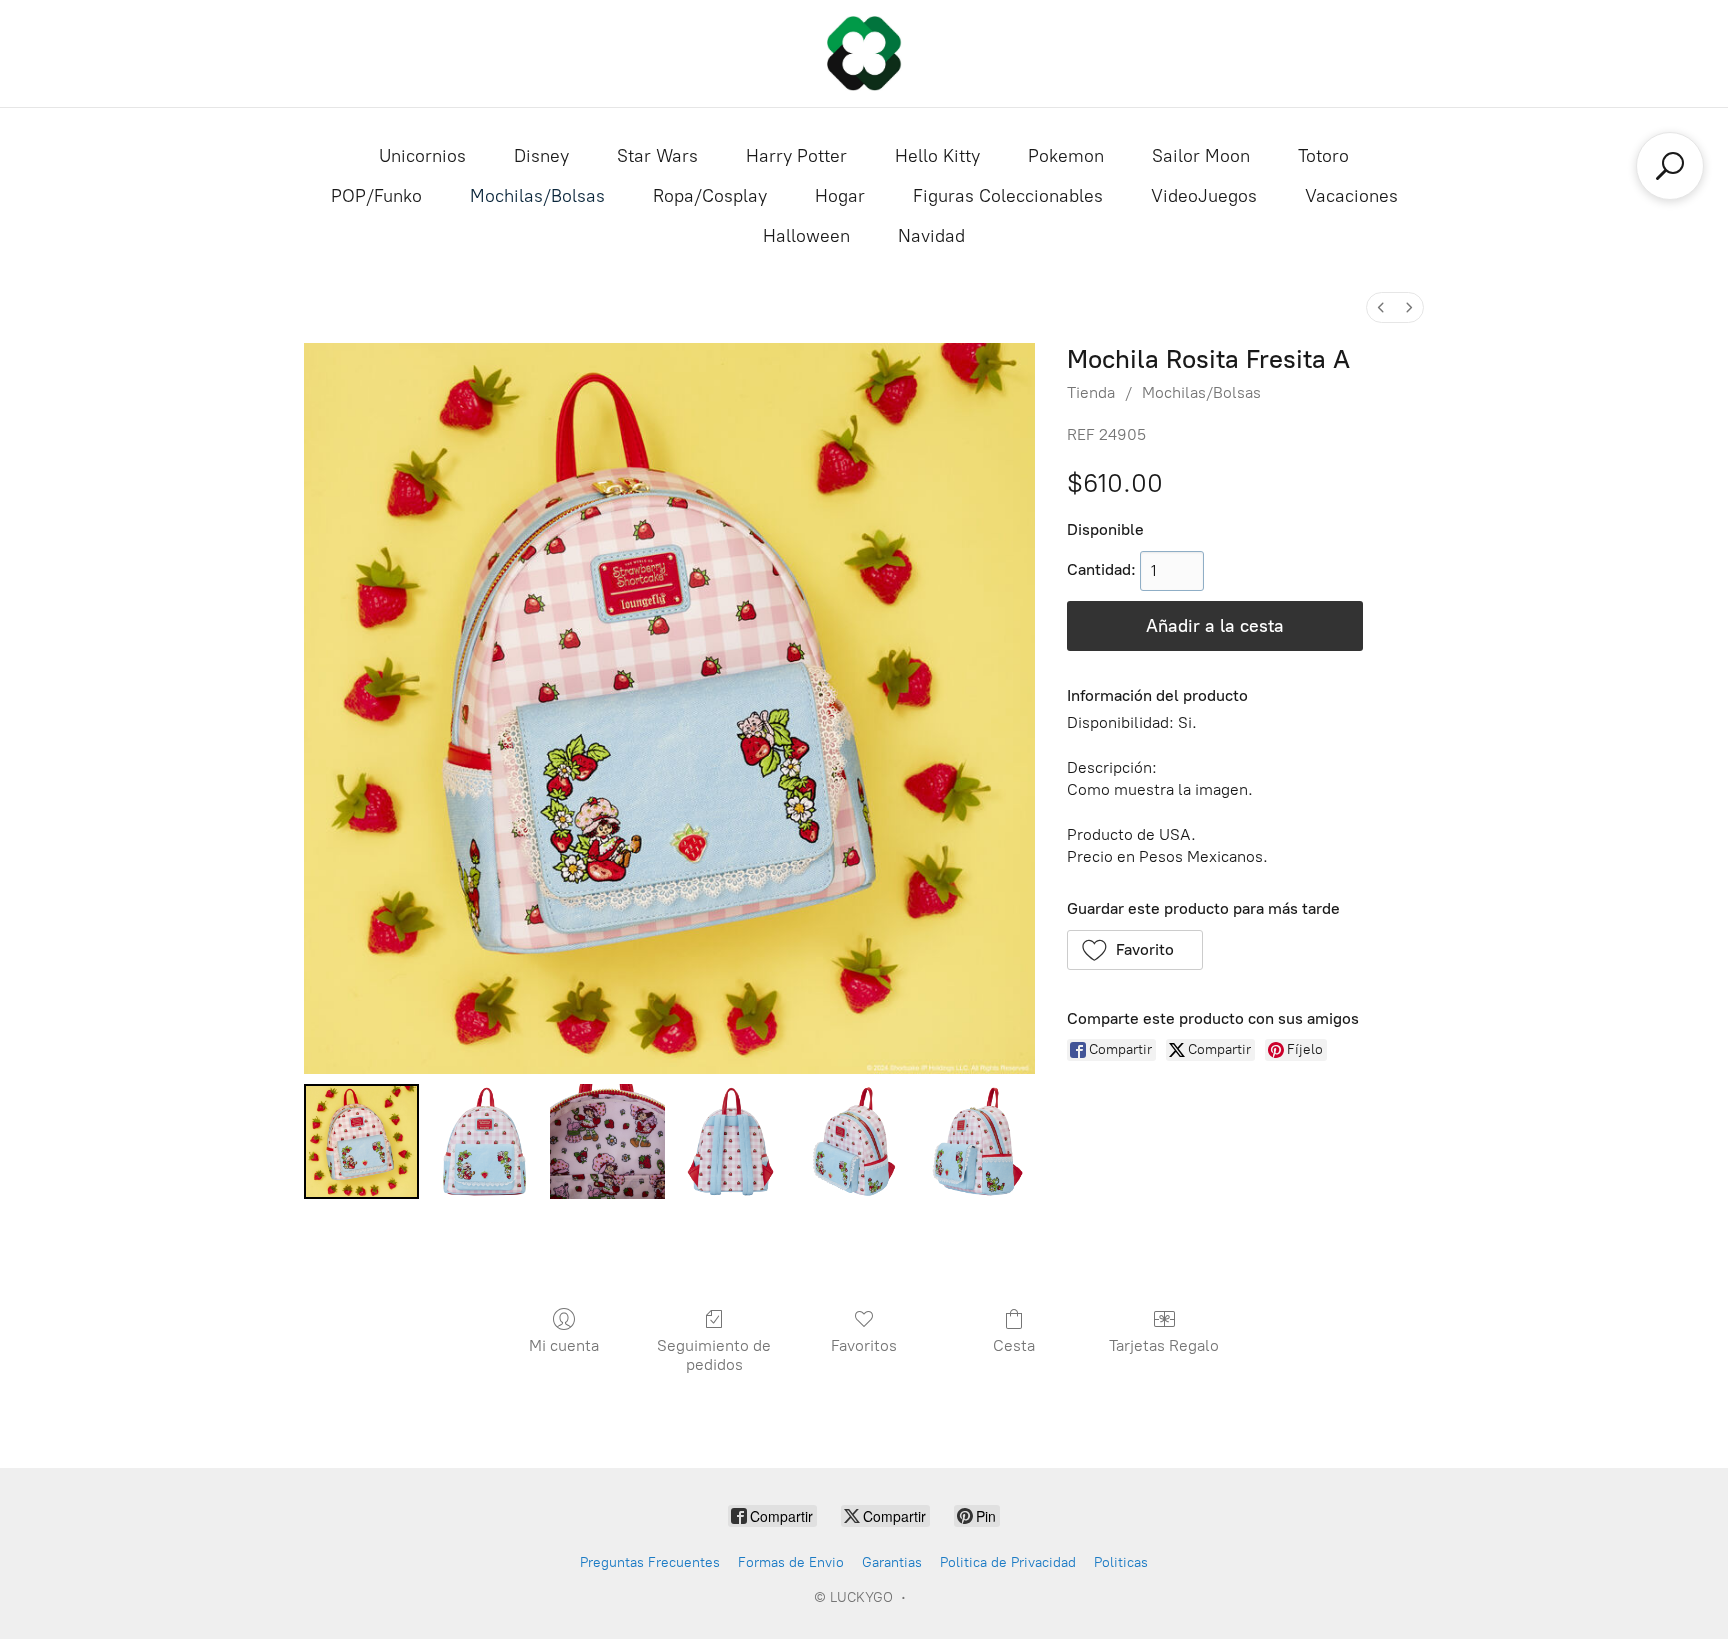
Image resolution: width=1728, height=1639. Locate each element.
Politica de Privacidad (1008, 1562)
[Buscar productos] (1670, 166)
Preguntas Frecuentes (650, 1562)
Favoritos (864, 1345)
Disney (541, 156)
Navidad (931, 236)
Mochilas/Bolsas (537, 196)
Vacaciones (1351, 196)
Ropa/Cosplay (710, 196)
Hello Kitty (937, 156)
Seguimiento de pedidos (714, 1355)
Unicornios (422, 156)
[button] (1135, 950)
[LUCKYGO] (864, 53)
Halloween (806, 236)
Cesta (1014, 1345)
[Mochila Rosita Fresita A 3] (730, 1141)
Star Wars (657, 156)
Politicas (1121, 1562)
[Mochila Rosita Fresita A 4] (853, 1141)
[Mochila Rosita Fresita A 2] (607, 1141)
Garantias (892, 1562)
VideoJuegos (1204, 196)
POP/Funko (376, 196)
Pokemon (1066, 156)
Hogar (840, 196)
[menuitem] (1381, 307)
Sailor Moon (1201, 156)
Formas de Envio (791, 1562)
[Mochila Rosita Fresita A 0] (361, 1141)
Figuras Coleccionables (1008, 196)
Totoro (1323, 156)
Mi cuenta (564, 1345)
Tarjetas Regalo (1164, 1345)
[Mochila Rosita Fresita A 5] (977, 1141)
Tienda (1091, 392)
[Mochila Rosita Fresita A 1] (484, 1141)
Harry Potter (796, 156)
